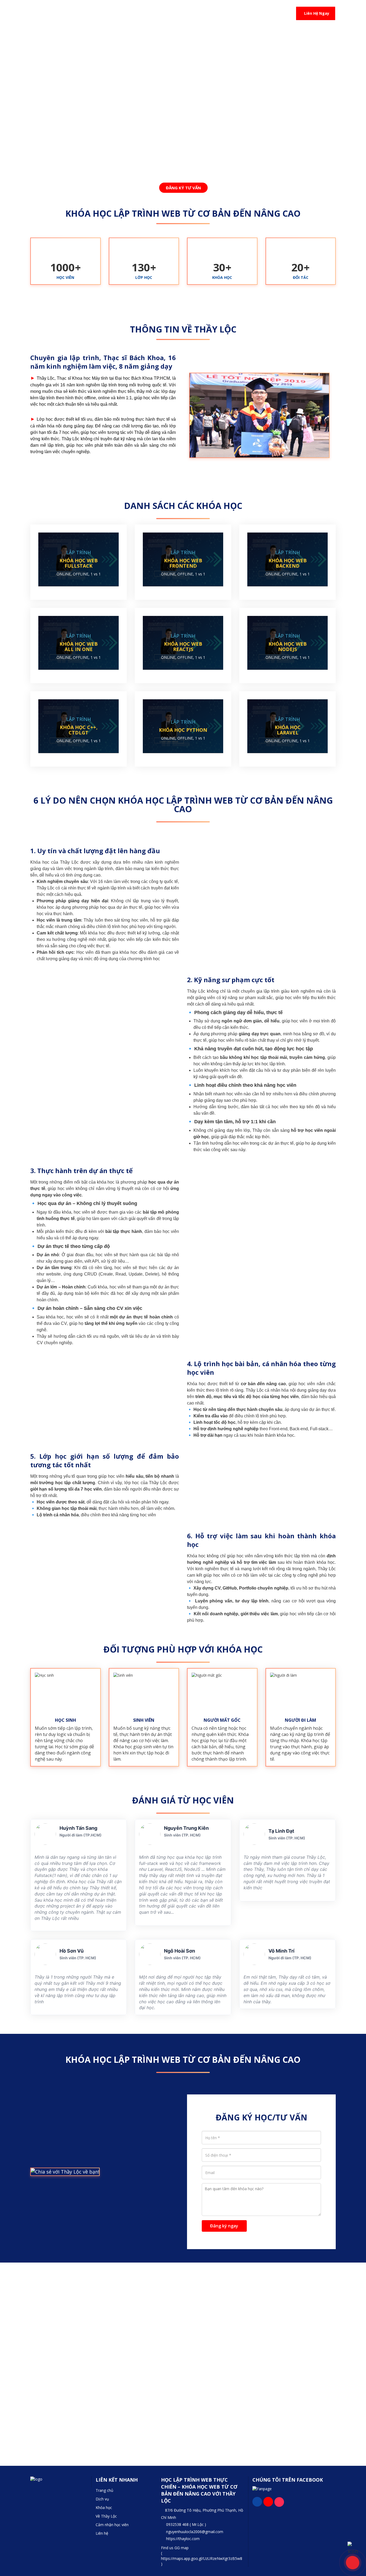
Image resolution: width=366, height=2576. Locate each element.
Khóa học (104, 2507)
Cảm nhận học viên (112, 2525)
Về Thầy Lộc (106, 2516)
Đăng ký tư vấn (184, 188)
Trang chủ (104, 2490)
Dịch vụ (102, 2499)
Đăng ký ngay (224, 2226)
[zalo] (353, 2547)
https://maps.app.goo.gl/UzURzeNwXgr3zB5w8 (202, 2558)
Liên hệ (102, 2533)
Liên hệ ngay (317, 13)
